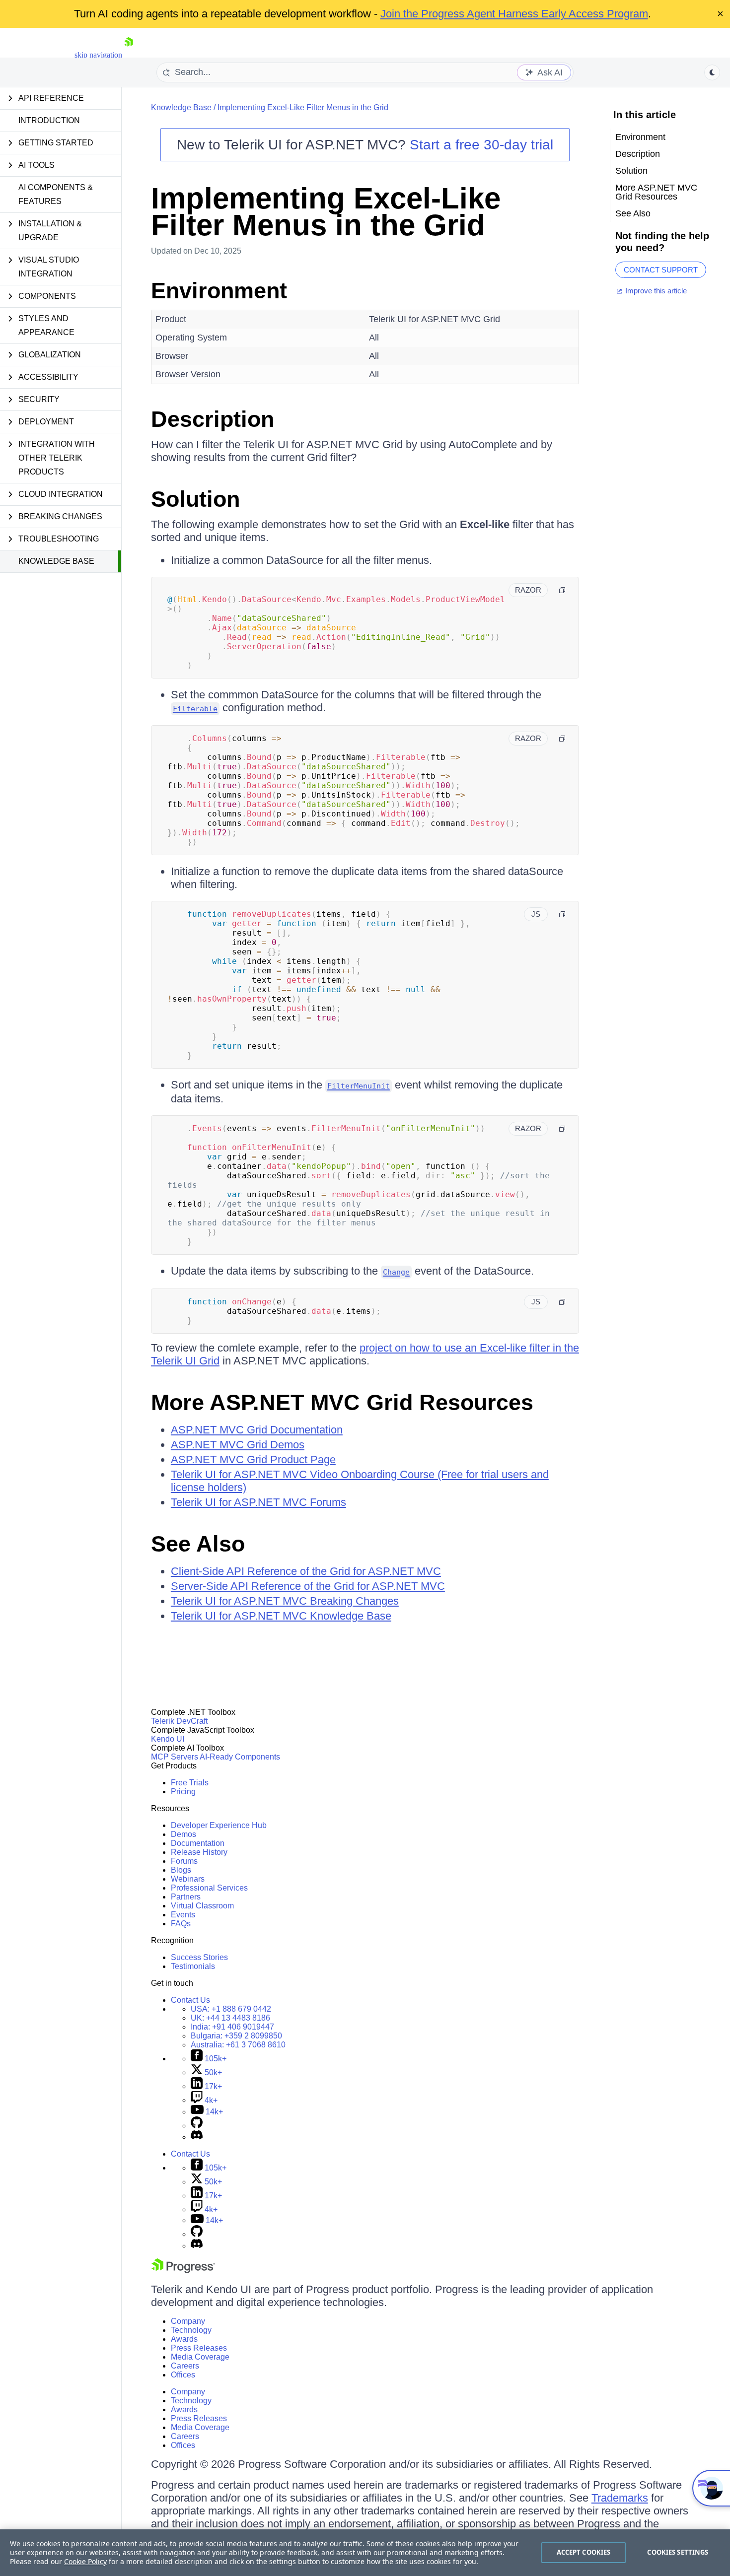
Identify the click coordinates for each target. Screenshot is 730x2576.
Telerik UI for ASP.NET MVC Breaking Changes (285, 1601)
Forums (184, 1861)
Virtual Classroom (202, 1906)
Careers (185, 2366)
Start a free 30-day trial (481, 145)
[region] (365, 2553)
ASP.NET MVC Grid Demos (238, 1445)
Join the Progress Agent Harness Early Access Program (514, 14)
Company (188, 2321)
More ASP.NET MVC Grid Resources (342, 1402)
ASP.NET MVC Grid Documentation (257, 1430)
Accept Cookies (584, 2552)
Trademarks (620, 2498)
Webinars (188, 1879)
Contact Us (190, 2000)
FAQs (181, 1924)
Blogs (181, 1870)
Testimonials (193, 1966)
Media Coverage (200, 2357)
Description (213, 419)
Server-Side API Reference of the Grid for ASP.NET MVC (308, 1586)
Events (183, 1915)
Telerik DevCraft (179, 1721)
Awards (184, 2339)
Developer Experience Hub (219, 1825)
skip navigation (98, 55)
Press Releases (199, 2348)
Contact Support (661, 270)
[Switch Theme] (712, 72)
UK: (230, 2018)
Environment (219, 291)
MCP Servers (175, 1757)
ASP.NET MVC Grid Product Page (253, 1459)
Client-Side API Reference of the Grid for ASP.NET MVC (306, 1571)
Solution (195, 499)
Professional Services (209, 1888)
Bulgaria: (236, 2036)
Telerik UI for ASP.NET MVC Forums (258, 1502)
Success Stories (199, 1957)
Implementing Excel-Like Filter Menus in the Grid (303, 107)
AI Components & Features (56, 194)
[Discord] (197, 2137)
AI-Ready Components (240, 1757)
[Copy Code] (562, 590)
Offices (183, 2375)
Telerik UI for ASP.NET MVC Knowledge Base (281, 1616)
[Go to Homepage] (129, 55)
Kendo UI (168, 1739)
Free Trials (190, 1783)
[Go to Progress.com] (183, 2271)
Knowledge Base (56, 561)
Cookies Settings (678, 2552)
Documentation (198, 1843)
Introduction (49, 120)
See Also (198, 1544)
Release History (199, 1852)
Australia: (238, 2045)
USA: (231, 2009)
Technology (191, 2330)
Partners (186, 1897)
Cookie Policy (85, 2561)
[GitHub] (197, 2126)
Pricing (183, 1792)
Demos (183, 1834)
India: (232, 2027)
